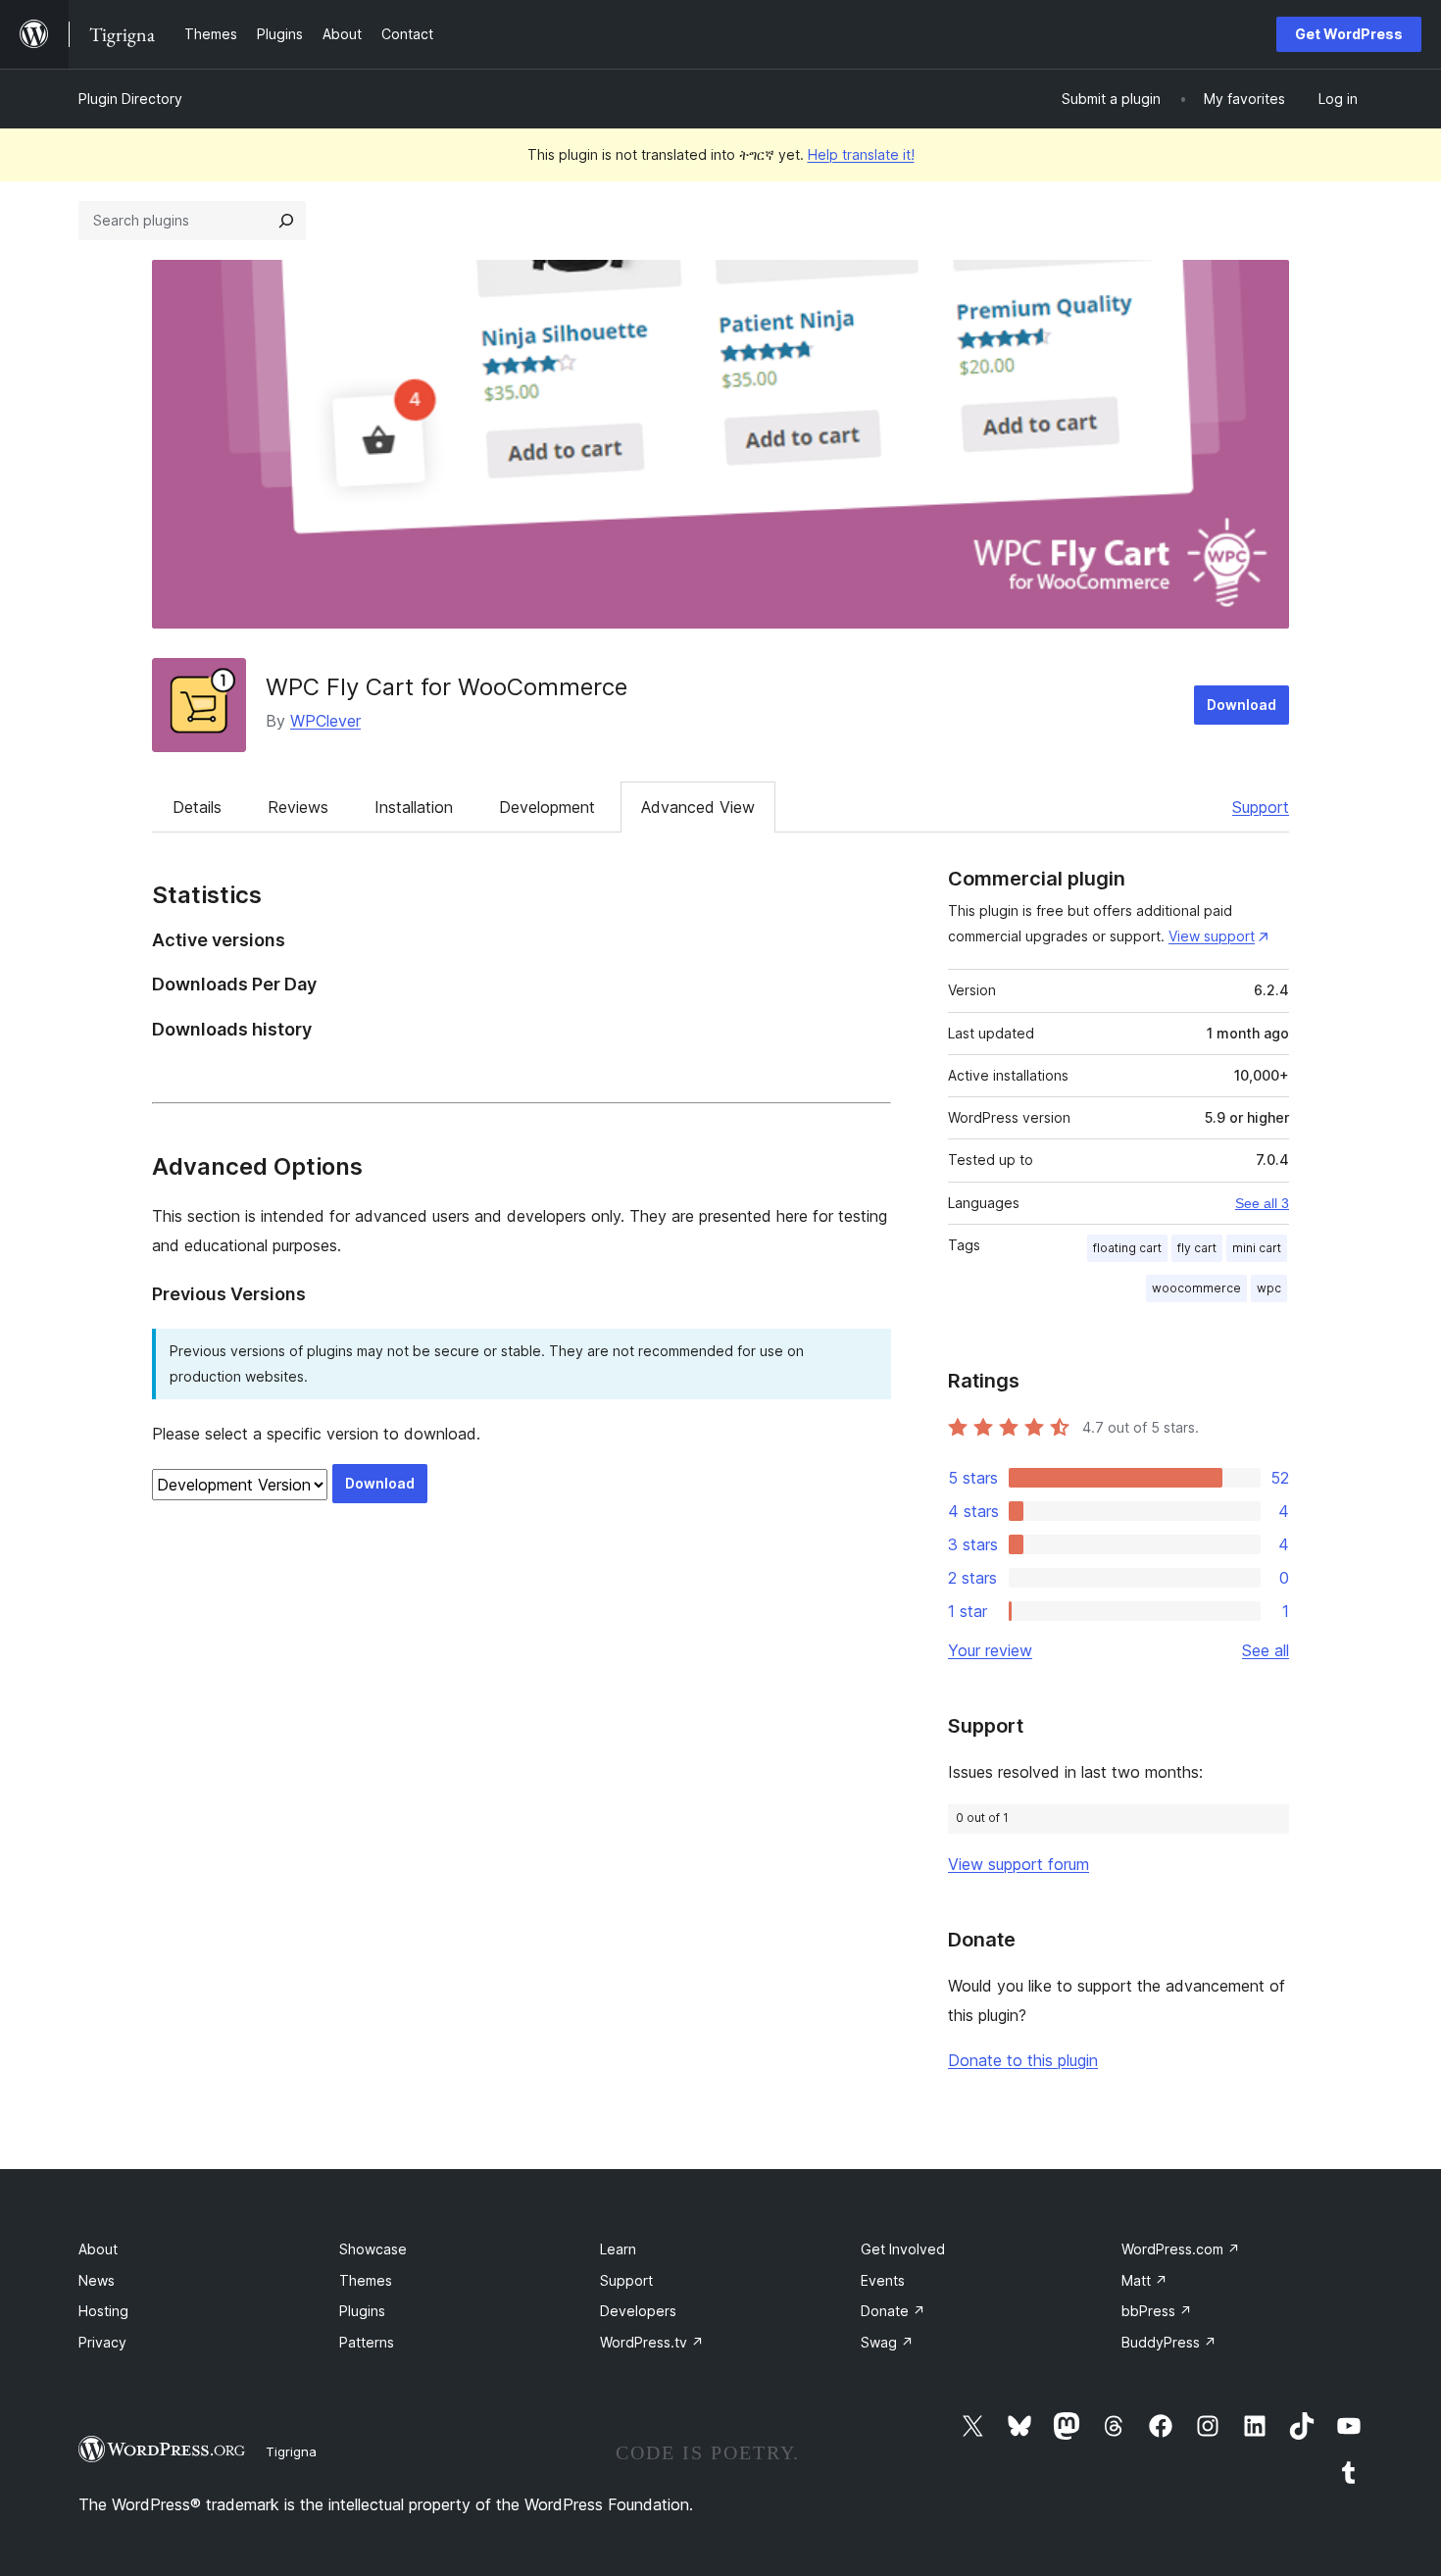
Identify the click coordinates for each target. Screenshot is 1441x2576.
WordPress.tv (652, 2342)
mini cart (1257, 1248)
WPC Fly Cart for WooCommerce (447, 687)
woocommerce (1196, 1288)
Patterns (367, 2342)
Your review (990, 1650)
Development (547, 807)
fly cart (1197, 1248)
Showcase (373, 2249)
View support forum (1019, 1864)
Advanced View (698, 807)
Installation (414, 807)
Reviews (298, 807)
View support (1212, 936)
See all (1266, 1650)
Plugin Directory (130, 99)
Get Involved (903, 2249)
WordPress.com (1181, 2249)
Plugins (362, 2311)
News (97, 2280)
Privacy (102, 2342)
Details (197, 807)
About (98, 2249)
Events (883, 2280)
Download (1242, 705)
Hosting (103, 2311)
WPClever (325, 721)
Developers (638, 2311)
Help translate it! (861, 154)
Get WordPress (1349, 34)
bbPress (1157, 2311)
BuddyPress (1169, 2342)
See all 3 (1262, 1203)
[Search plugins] (286, 221)
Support (1261, 807)
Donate (893, 2311)
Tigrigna (291, 2451)
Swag (887, 2342)
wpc (1269, 1288)
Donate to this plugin (1023, 2060)
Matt (1144, 2280)
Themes (366, 2280)
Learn (618, 2249)
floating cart (1127, 1248)
